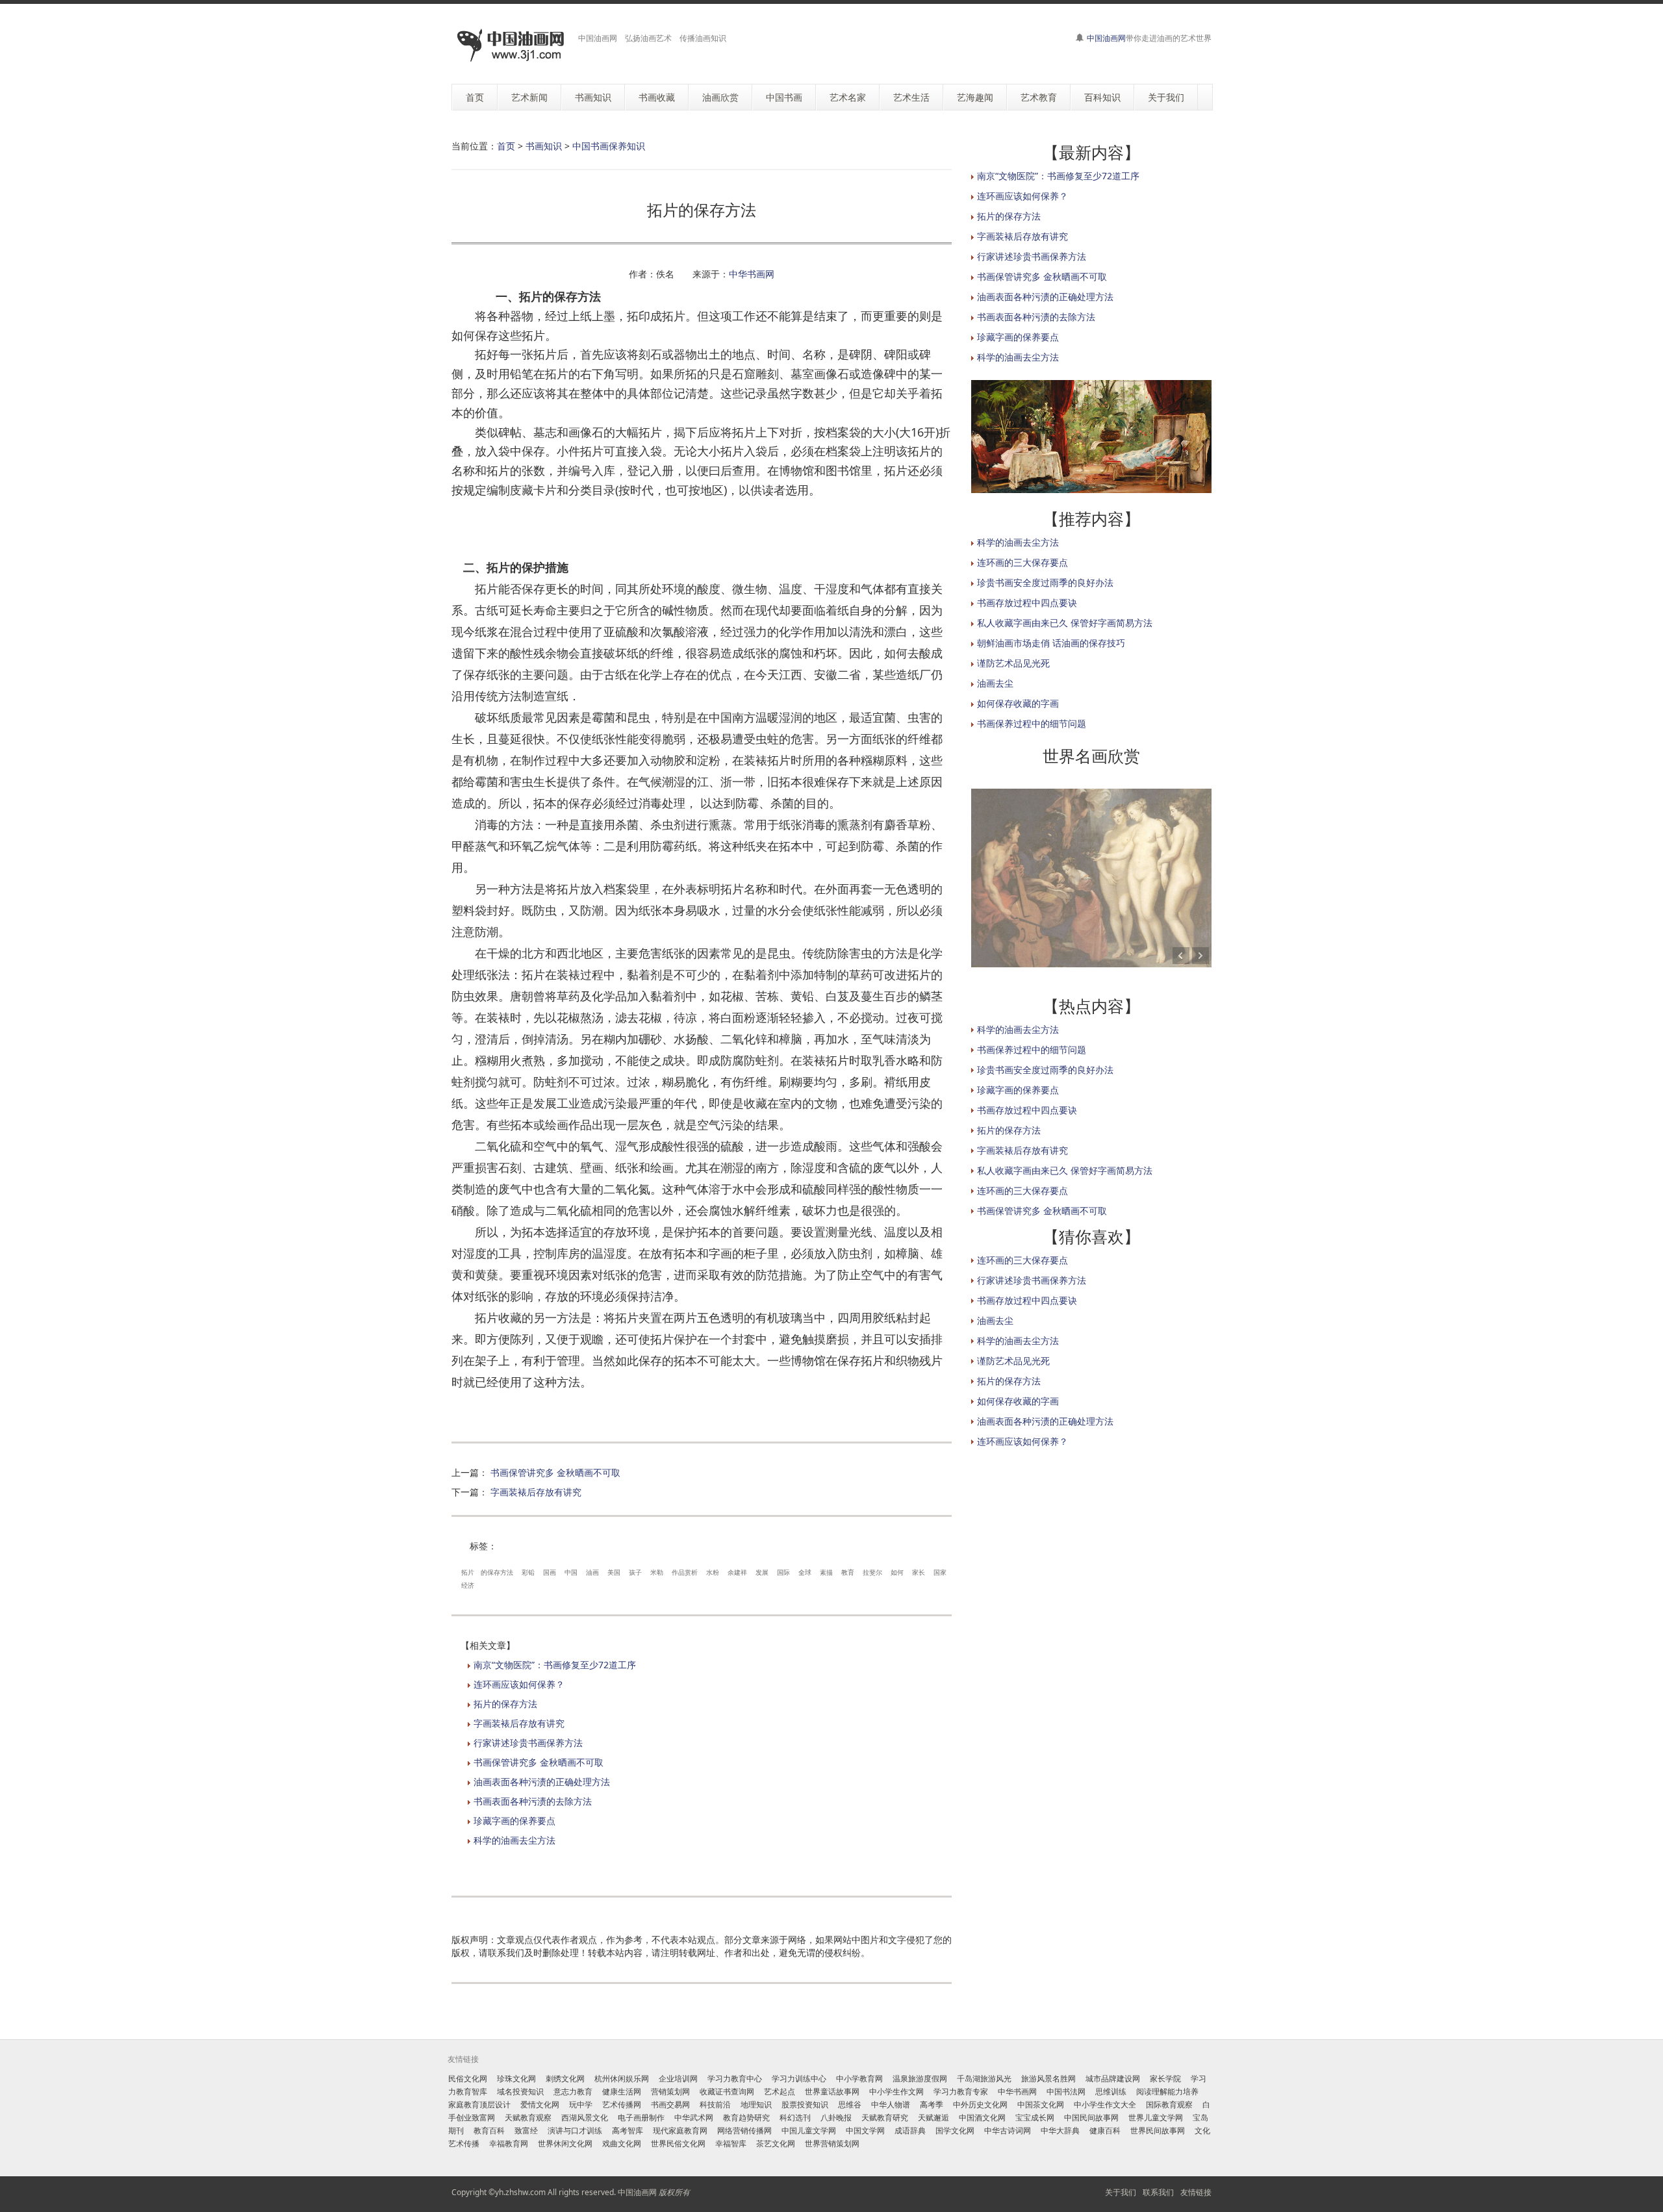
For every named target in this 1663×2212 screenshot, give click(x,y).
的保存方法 (497, 1572)
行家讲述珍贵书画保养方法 (528, 1743)
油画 (592, 1572)
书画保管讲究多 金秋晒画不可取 (555, 1472)
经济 (468, 1585)
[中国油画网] (510, 46)
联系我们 (1158, 2192)
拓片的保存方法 (505, 1704)
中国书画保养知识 (609, 146)
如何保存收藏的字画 (1018, 703)
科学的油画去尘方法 (514, 1840)
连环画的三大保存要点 (1022, 562)
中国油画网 (1106, 38)
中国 (571, 1572)
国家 (940, 1572)
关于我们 (1121, 2192)
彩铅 (528, 1572)
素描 (826, 1572)
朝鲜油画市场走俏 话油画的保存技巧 (1051, 643)
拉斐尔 (872, 1572)
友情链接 (1196, 2192)
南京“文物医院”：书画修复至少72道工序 (555, 1665)
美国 (614, 1572)
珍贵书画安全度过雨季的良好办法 (1045, 582)
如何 (897, 1572)
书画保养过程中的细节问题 (1032, 723)
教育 (848, 1572)
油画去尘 (995, 683)
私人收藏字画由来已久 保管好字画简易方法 (1065, 623)
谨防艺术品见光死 (1013, 663)
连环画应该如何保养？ (519, 1684)
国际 (783, 1572)
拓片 (468, 1572)
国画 (550, 1572)
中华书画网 (752, 274)
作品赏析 (685, 1572)
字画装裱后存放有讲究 (536, 1492)
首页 (506, 146)
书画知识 (544, 146)
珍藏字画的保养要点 (514, 1821)
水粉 (713, 1572)
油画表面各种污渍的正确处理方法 (542, 1782)
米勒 (657, 1572)
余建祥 (737, 1572)
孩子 (635, 1572)
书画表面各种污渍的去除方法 (533, 1801)
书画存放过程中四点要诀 (1027, 603)
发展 (762, 1572)
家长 (919, 1572)
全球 (805, 1572)
